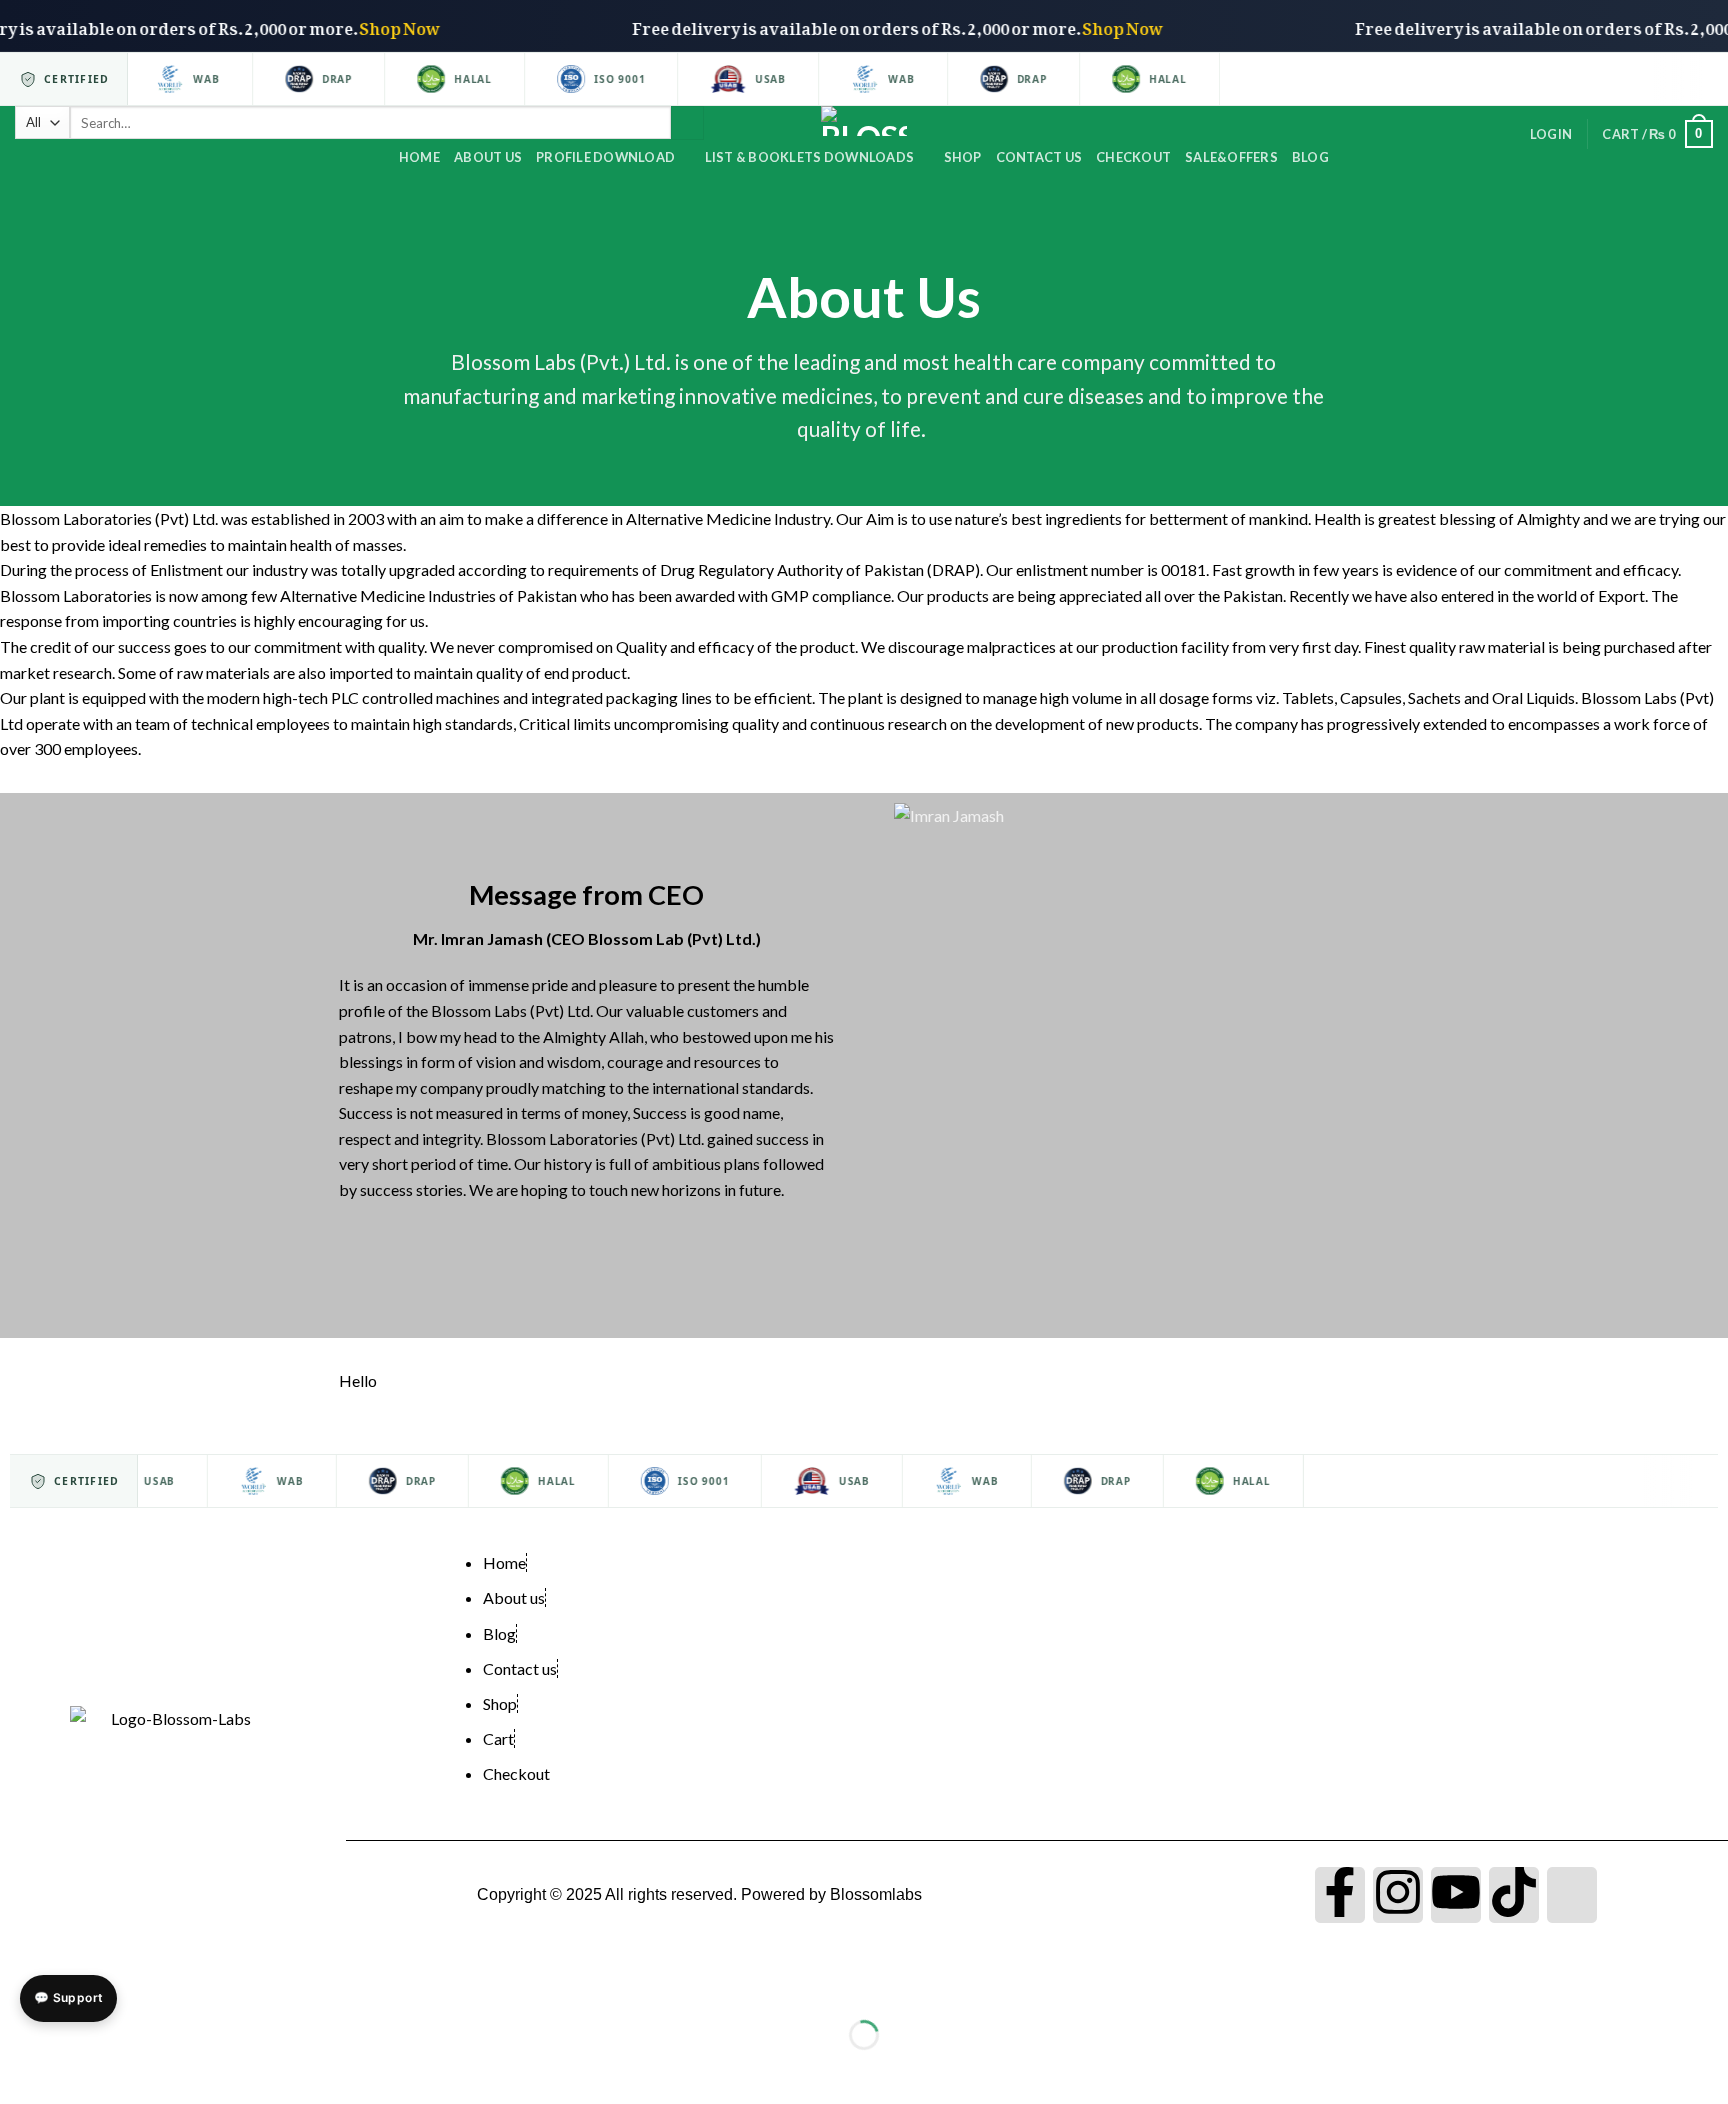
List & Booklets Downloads (809, 157)
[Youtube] (1456, 1895)
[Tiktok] (1514, 1895)
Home (419, 157)
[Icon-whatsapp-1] (1572, 1895)
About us (488, 157)
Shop (963, 157)
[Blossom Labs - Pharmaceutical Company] (864, 121)
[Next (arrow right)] (77, 2069)
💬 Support (68, 1997)
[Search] (687, 123)
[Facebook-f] (1340, 1895)
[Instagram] (1398, 1895)
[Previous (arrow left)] (19, 2069)
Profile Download (605, 157)
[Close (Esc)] (19, 1984)
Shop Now (429, 25)
